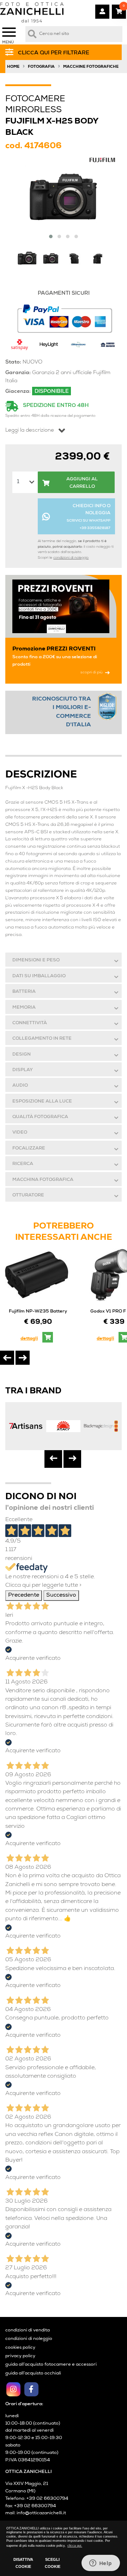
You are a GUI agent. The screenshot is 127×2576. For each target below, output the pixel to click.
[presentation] (7, 1358)
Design (22, 1055)
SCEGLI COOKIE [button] (53, 2563)
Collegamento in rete (42, 1039)
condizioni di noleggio (71, 558)
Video (20, 1133)
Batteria (24, 992)
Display (23, 1070)
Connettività (30, 1023)
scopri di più (92, 672)
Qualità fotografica (40, 1117)
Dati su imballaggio (39, 976)
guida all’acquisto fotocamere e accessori (51, 2365)
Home (13, 67)
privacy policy (20, 2356)
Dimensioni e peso (36, 960)
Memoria (24, 1008)
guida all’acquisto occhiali (33, 2374)
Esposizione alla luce (42, 1102)
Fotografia (41, 67)
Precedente (24, 1596)
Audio (20, 1086)
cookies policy (20, 2348)
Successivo (61, 1596)
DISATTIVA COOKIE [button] (23, 2563)
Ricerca (23, 1164)
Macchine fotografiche (91, 67)
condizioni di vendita (28, 2331)
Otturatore (28, 1196)
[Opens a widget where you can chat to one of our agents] (101, 2564)
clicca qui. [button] (75, 2546)
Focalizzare (29, 1149)
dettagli (29, 1339)
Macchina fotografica (43, 1180)
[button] (51, 236)
